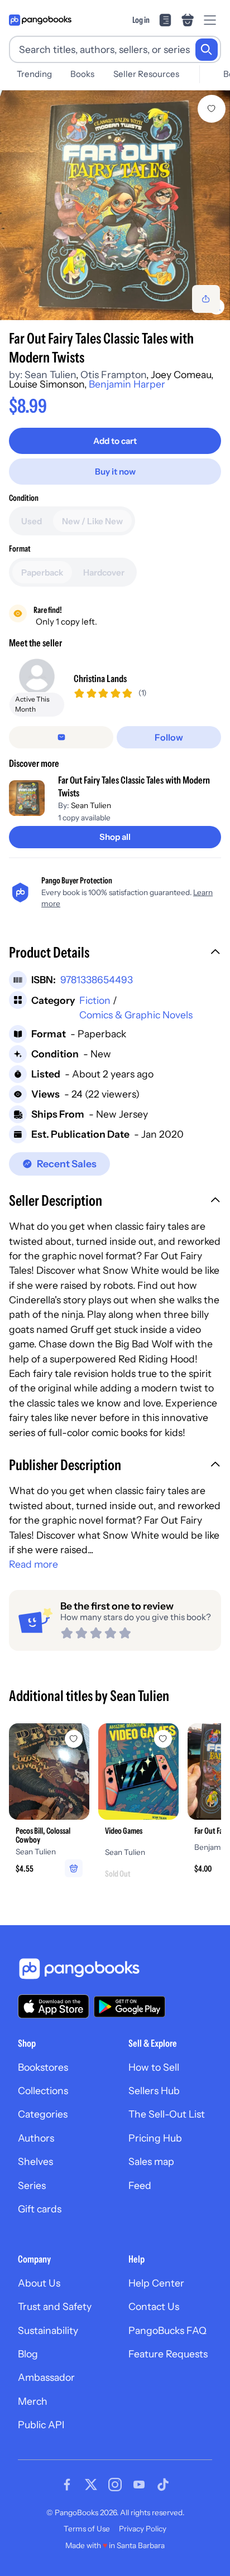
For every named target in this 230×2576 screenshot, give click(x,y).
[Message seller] (61, 737)
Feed (140, 2185)
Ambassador (46, 2377)
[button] (115, 954)
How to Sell (154, 2067)
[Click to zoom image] (115, 205)
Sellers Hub (154, 2091)
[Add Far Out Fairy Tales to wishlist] (212, 109)
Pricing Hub (155, 2138)
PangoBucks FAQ (167, 2330)
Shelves (35, 2161)
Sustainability (48, 2330)
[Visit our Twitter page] (91, 2485)
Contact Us (154, 2306)
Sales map (151, 2161)
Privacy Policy (143, 2529)
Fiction (95, 1000)
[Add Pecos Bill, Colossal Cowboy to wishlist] (74, 1739)
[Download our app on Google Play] (130, 2007)
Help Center (156, 2283)
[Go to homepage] (40, 20)
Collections (43, 2091)
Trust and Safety (55, 2306)
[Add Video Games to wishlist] (163, 1739)
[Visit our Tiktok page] (163, 2485)
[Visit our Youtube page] (139, 2485)
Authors (36, 2138)
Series (32, 2185)
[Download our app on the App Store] (54, 2006)
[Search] (207, 50)
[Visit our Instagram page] (115, 2485)
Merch (33, 2401)
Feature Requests (168, 2354)
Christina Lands (100, 678)
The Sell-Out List (167, 2114)
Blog (28, 2354)
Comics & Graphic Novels (136, 1015)
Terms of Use (87, 2529)
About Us (39, 2283)
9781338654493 (97, 980)
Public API (41, 2425)
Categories (43, 2114)
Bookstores (43, 2067)
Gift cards (40, 2209)
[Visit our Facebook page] (67, 2485)
